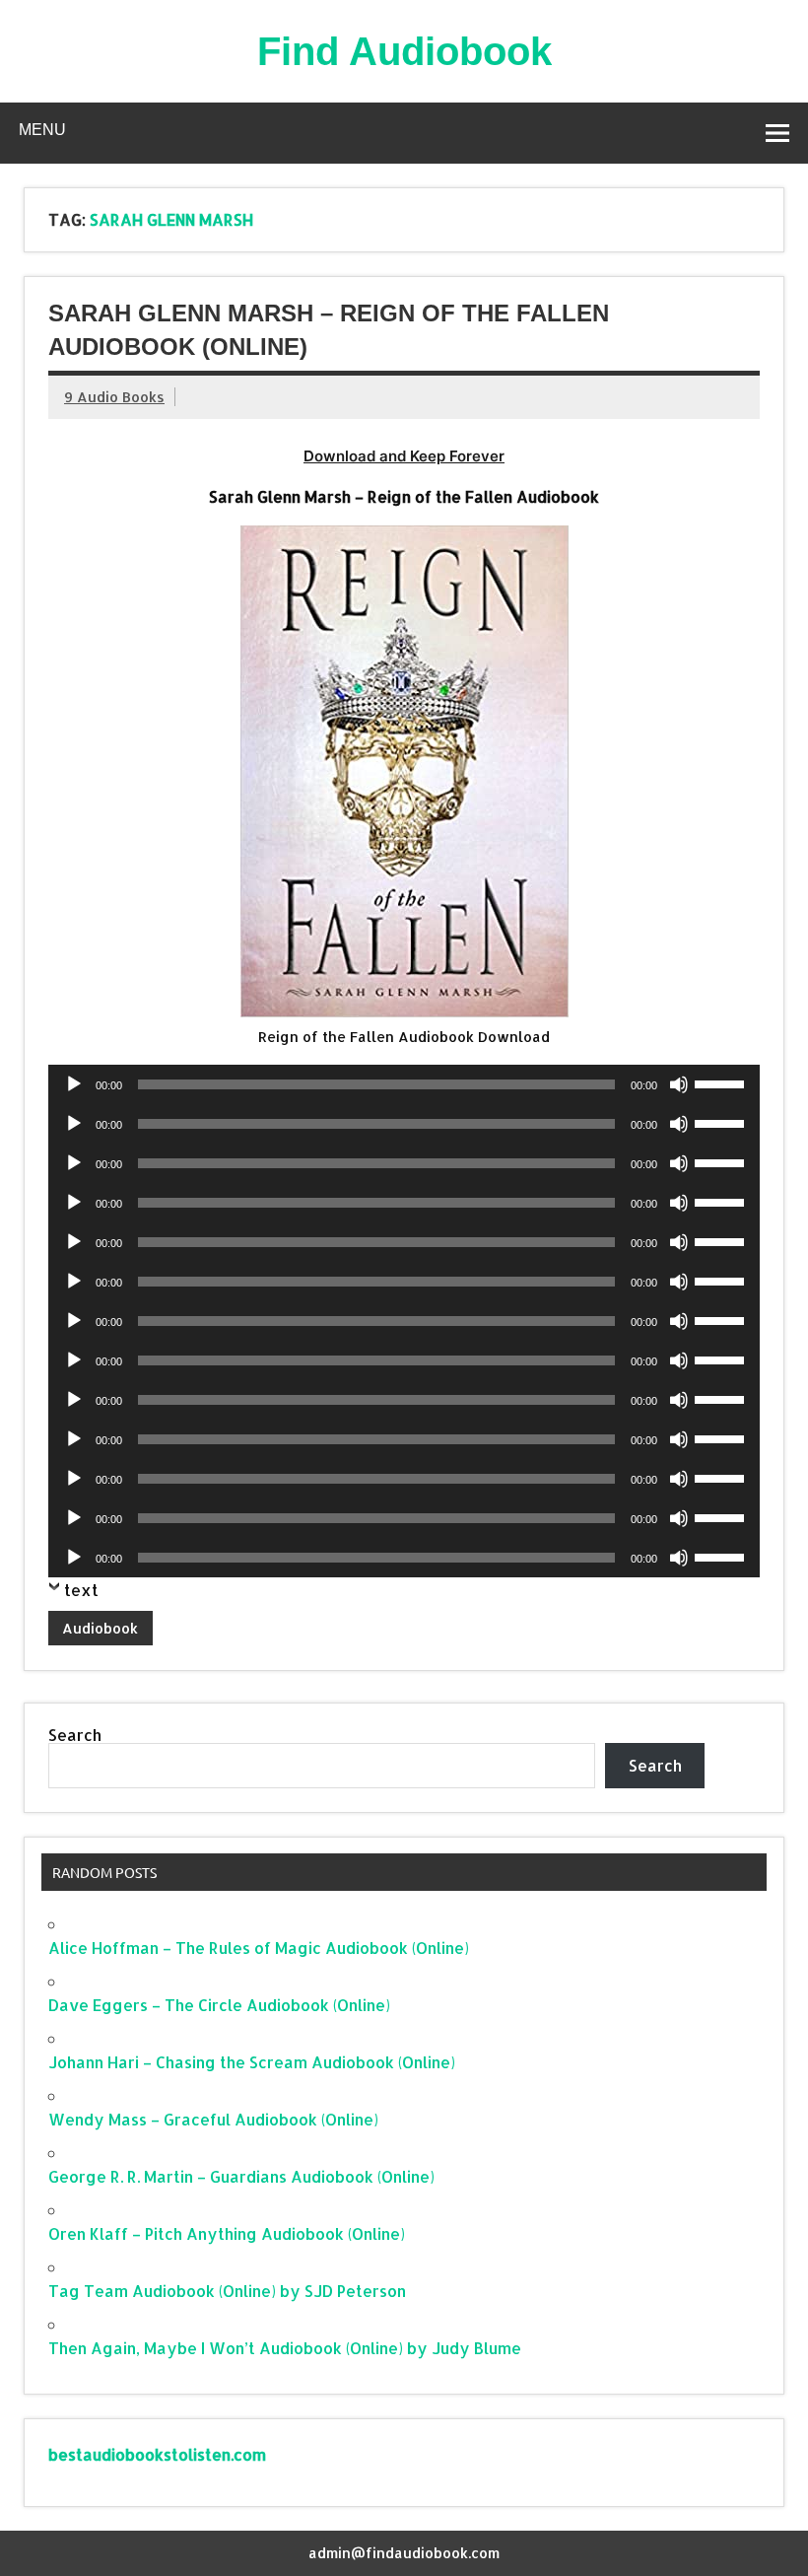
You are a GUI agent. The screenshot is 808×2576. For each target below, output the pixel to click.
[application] (404, 1084)
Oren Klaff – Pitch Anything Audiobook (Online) (227, 2233)
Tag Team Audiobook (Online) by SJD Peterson (227, 2291)
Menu (42, 130)
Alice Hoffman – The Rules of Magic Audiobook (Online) (259, 1948)
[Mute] (679, 1084)
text (81, 1590)
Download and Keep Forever (404, 456)
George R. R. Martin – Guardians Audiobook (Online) (241, 2176)
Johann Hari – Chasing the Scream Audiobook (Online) (252, 2062)
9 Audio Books (114, 397)
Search (75, 1735)
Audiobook (100, 1628)
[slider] (722, 1082)
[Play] (74, 1084)
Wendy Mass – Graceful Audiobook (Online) (213, 2119)
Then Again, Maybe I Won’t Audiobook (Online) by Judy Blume (285, 2348)
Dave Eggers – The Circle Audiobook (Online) (219, 2005)
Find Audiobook (404, 51)
